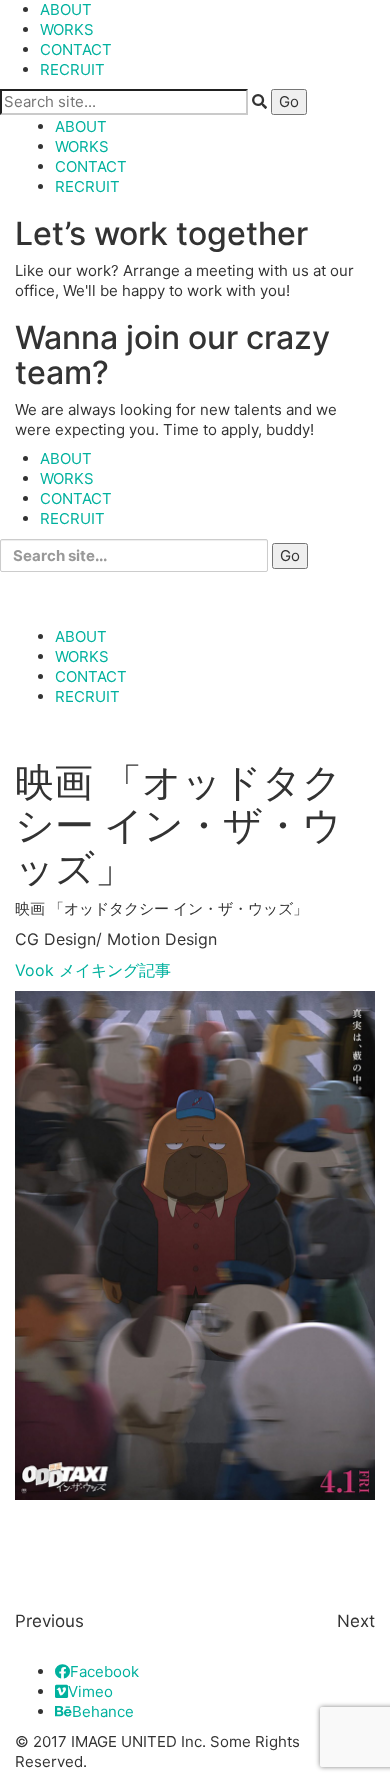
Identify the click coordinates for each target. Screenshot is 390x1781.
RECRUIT (72, 69)
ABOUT (66, 9)
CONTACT (76, 49)
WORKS (67, 29)
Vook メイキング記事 (93, 970)
